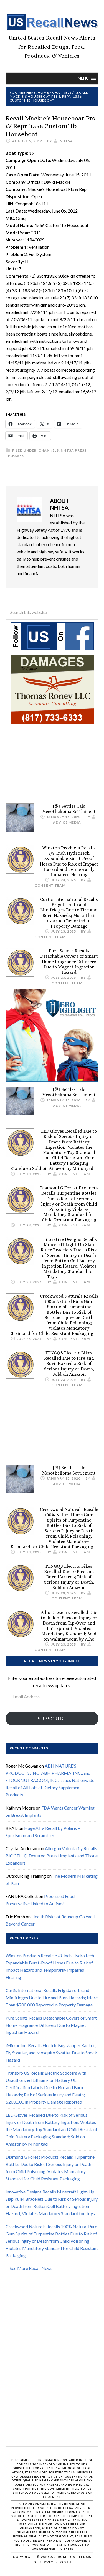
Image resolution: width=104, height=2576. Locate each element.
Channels (49, 450)
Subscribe (52, 1719)
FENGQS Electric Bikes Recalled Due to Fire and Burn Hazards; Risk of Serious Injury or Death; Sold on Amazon (69, 1364)
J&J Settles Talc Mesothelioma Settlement (69, 809)
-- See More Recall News (29, 2268)
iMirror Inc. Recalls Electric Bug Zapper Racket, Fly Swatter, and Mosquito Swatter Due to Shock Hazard (51, 2053)
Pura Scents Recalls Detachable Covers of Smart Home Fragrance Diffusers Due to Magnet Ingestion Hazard (69, 962)
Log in (65, 2562)
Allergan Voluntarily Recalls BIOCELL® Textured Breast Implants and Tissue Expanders (52, 1856)
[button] (83, 78)
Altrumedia (63, 2557)
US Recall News (52, 22)
